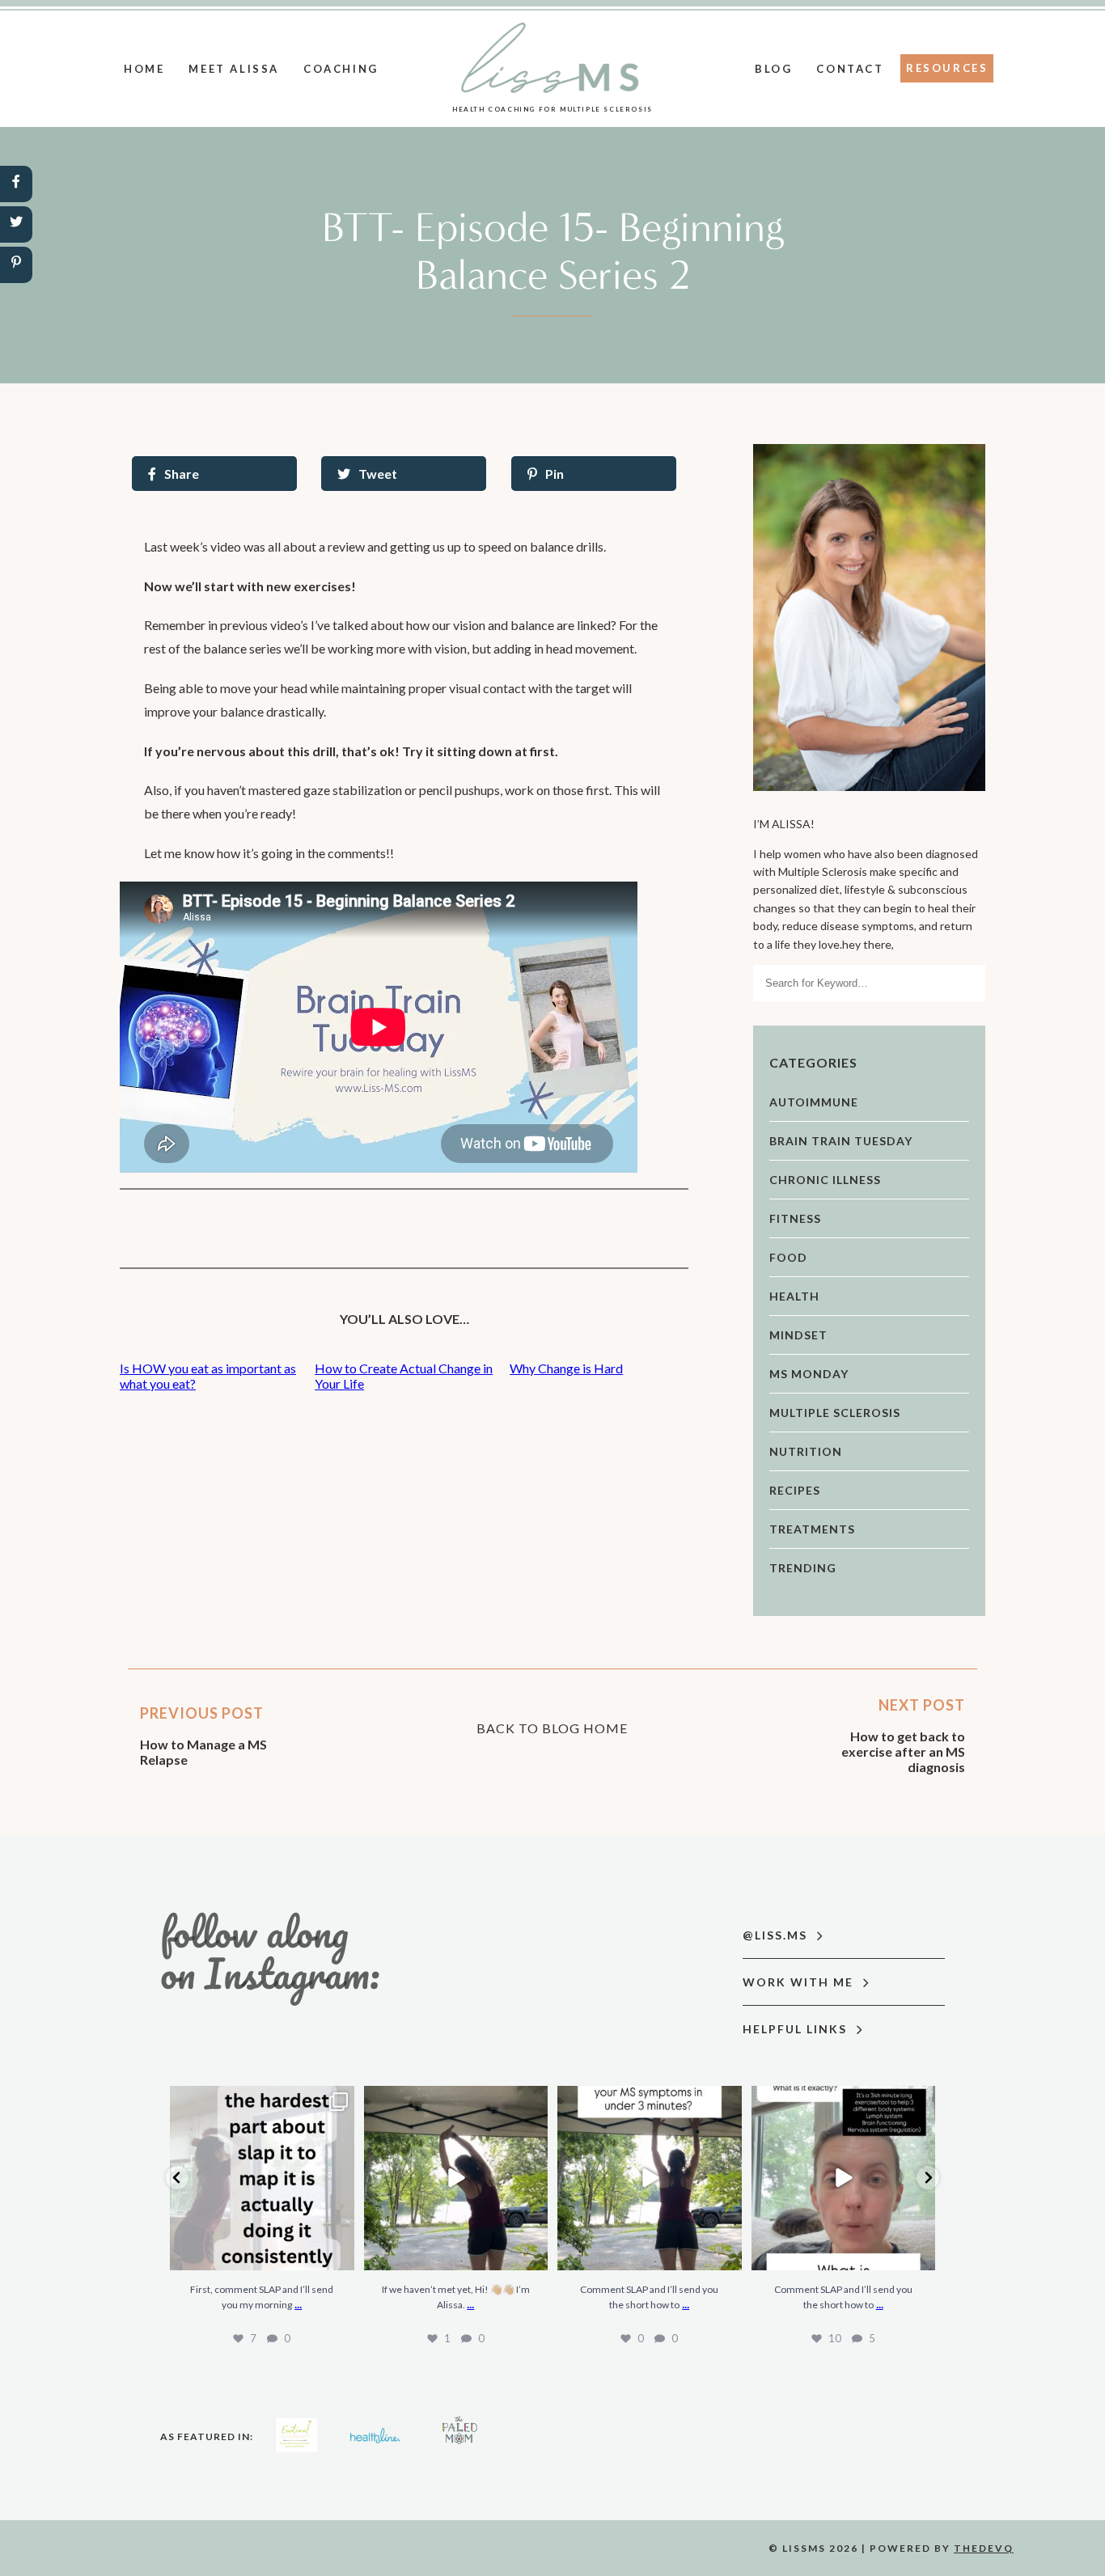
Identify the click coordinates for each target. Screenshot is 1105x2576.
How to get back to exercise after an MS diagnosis (903, 1751)
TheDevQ (984, 2548)
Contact (850, 69)
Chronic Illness (825, 1180)
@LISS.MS (777, 1935)
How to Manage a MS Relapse (203, 1752)
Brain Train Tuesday (841, 1141)
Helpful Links (797, 2029)
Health (794, 1296)
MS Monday (809, 1374)
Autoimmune (814, 1102)
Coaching (341, 69)
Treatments (812, 1529)
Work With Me (800, 1982)
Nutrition (806, 1451)
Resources (947, 68)
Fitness (795, 1218)
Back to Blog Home (552, 1728)
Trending (803, 1568)
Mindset (798, 1335)
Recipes (795, 1490)
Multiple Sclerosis (835, 1413)
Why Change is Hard (566, 1368)
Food (788, 1257)
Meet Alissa (234, 69)
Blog (773, 69)
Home (144, 69)
